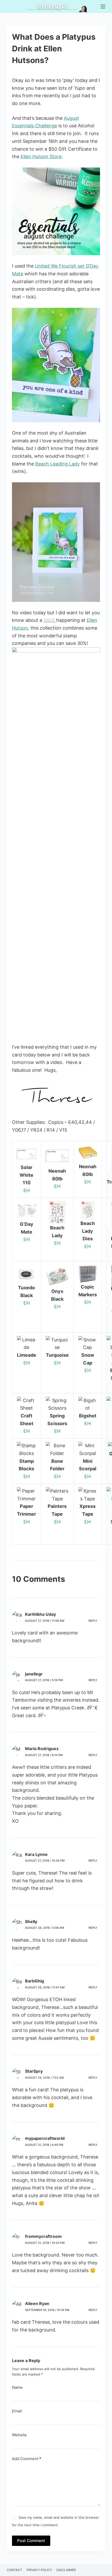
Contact (14, 2570)
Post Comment (31, 2541)
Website (19, 2435)
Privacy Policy (39, 2570)
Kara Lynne (36, 1854)
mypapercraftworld (45, 2138)
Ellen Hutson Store (41, 156)
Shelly (31, 1921)
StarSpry (34, 2071)
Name (17, 2387)
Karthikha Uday (41, 1614)
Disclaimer (66, 2570)
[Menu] (103, 6)
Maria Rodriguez (42, 1749)
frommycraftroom (43, 2236)
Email (17, 2411)
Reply (93, 1621)
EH (27, 1190)
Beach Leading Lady (57, 464)
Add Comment (27, 2459)
